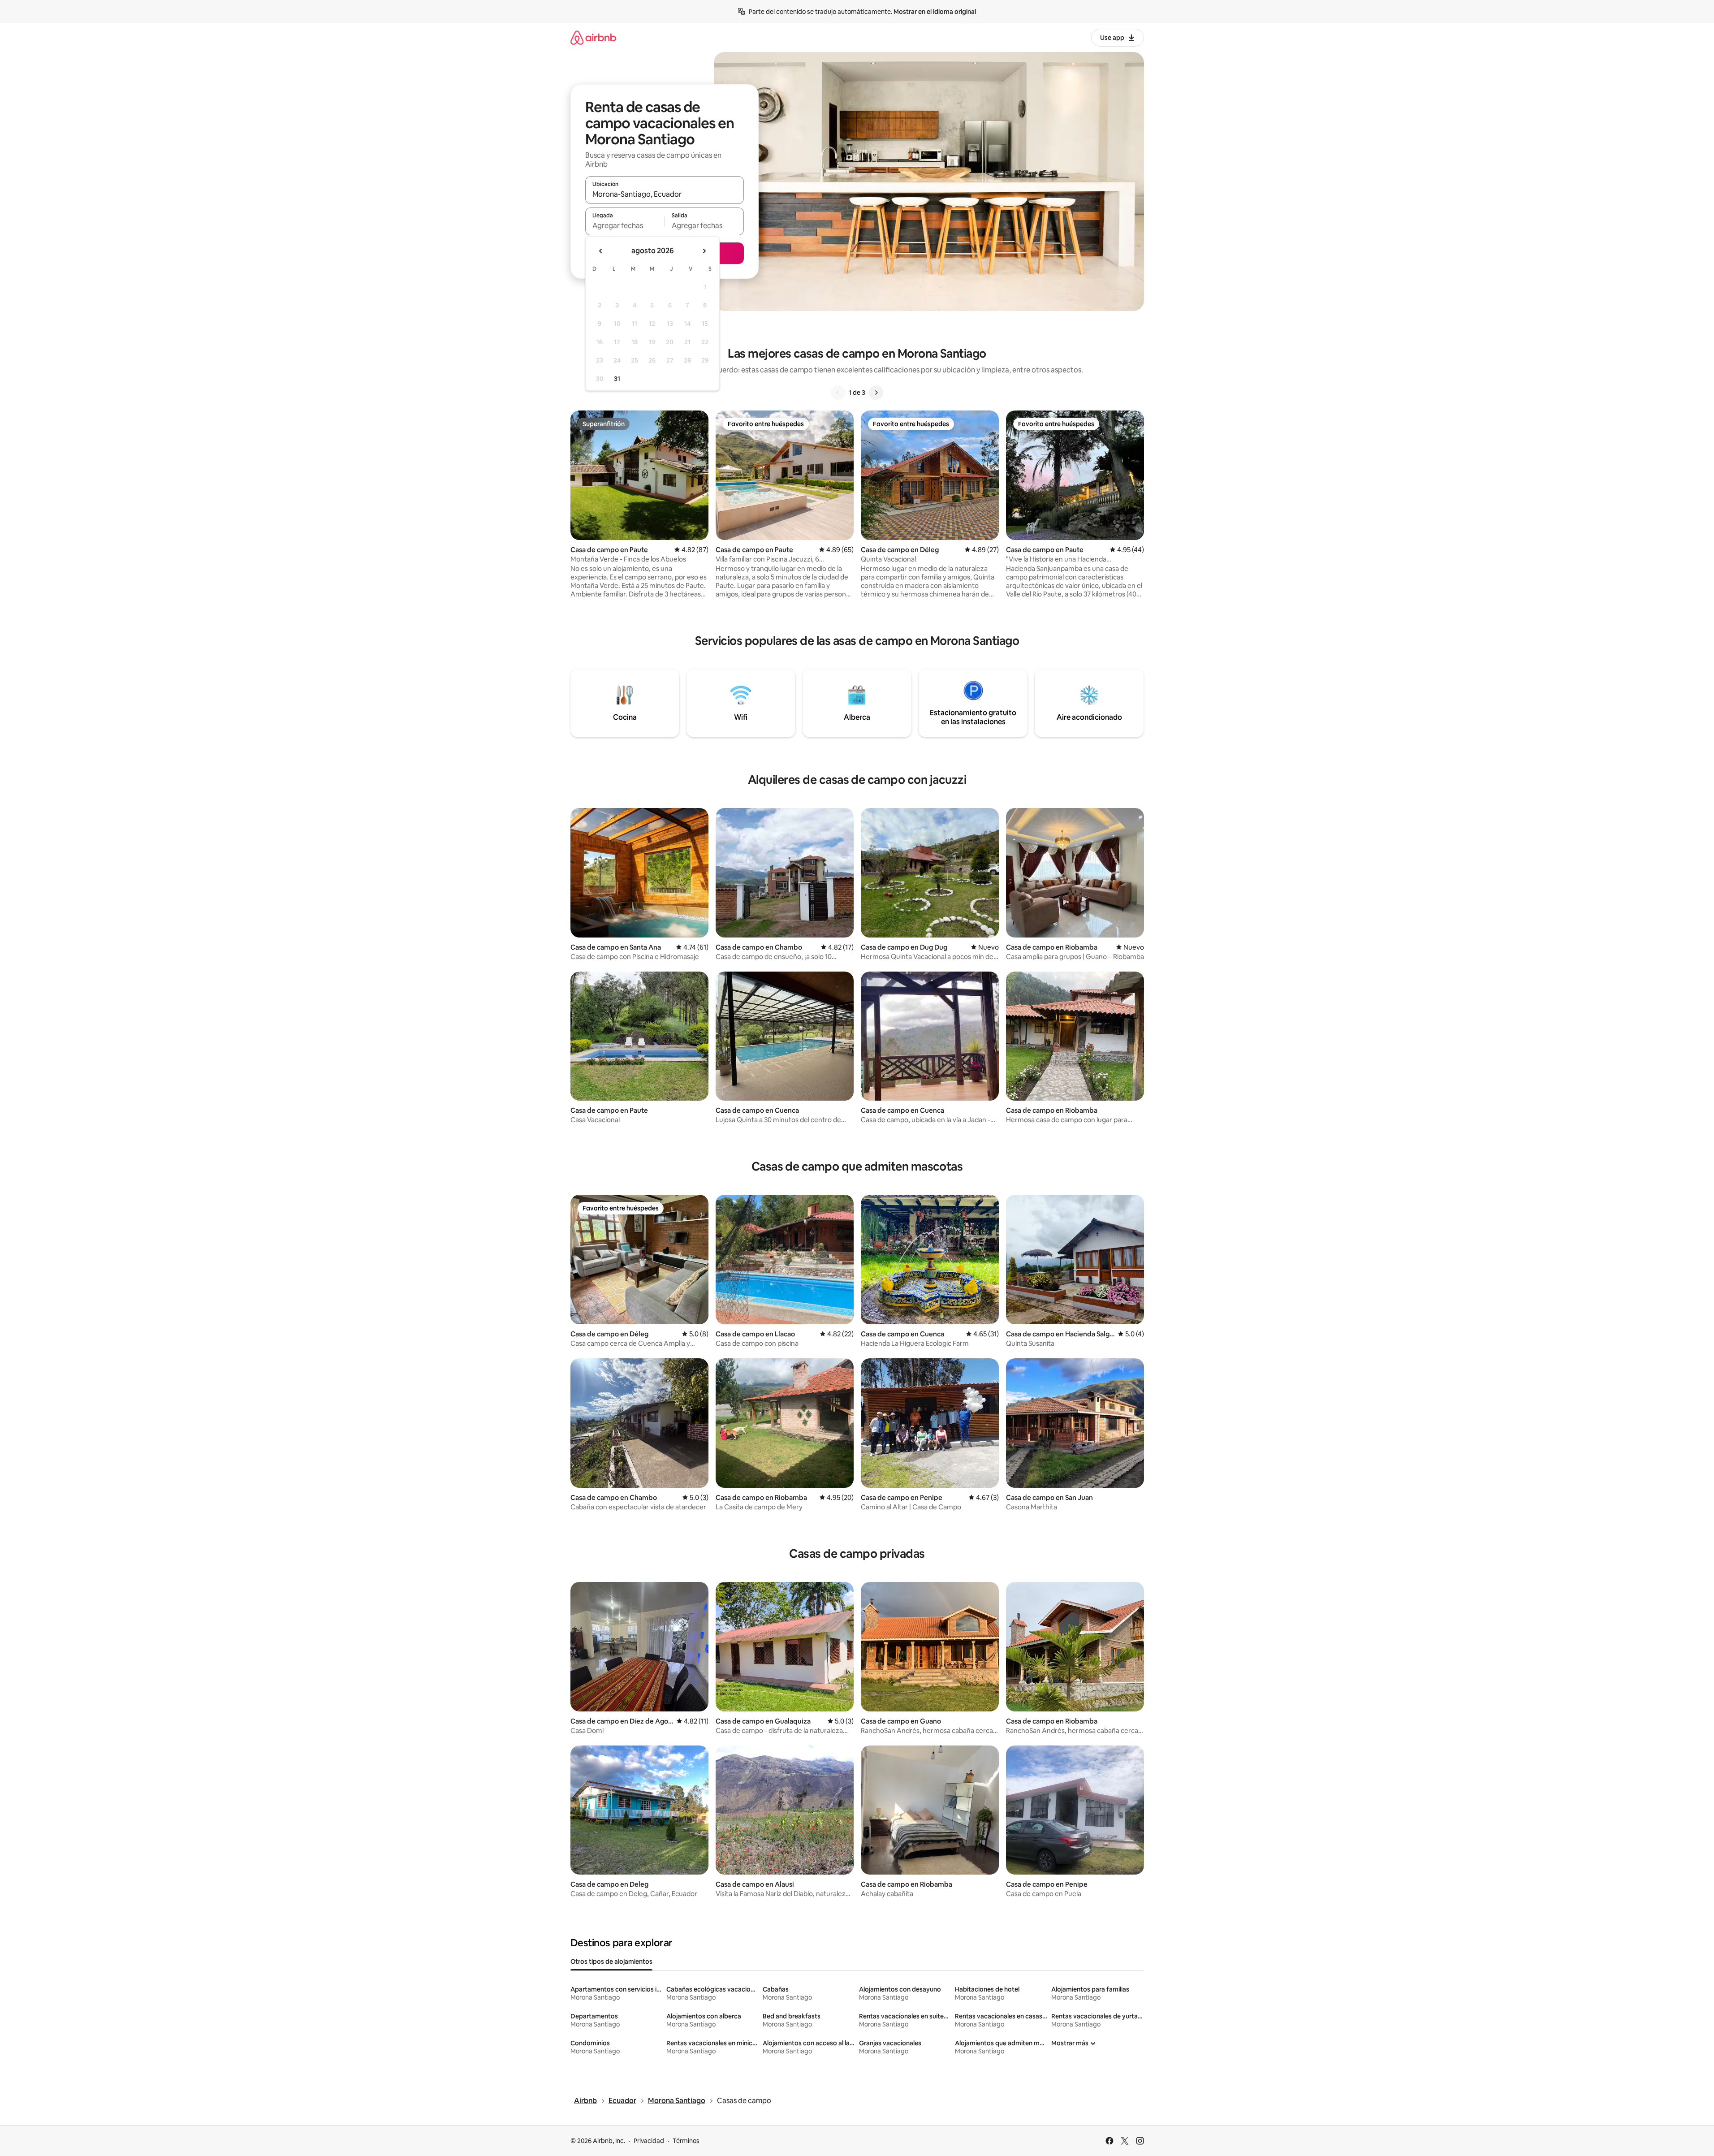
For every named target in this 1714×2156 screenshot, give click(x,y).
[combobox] (665, 194)
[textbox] (625, 225)
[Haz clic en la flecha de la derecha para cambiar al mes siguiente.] (704, 251)
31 (617, 379)
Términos (686, 2141)
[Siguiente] (876, 393)
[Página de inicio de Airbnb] (593, 37)
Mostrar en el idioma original (935, 12)
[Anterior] (838, 393)
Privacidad (649, 2141)
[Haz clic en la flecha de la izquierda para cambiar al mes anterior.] (601, 251)
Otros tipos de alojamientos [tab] (611, 1962)
